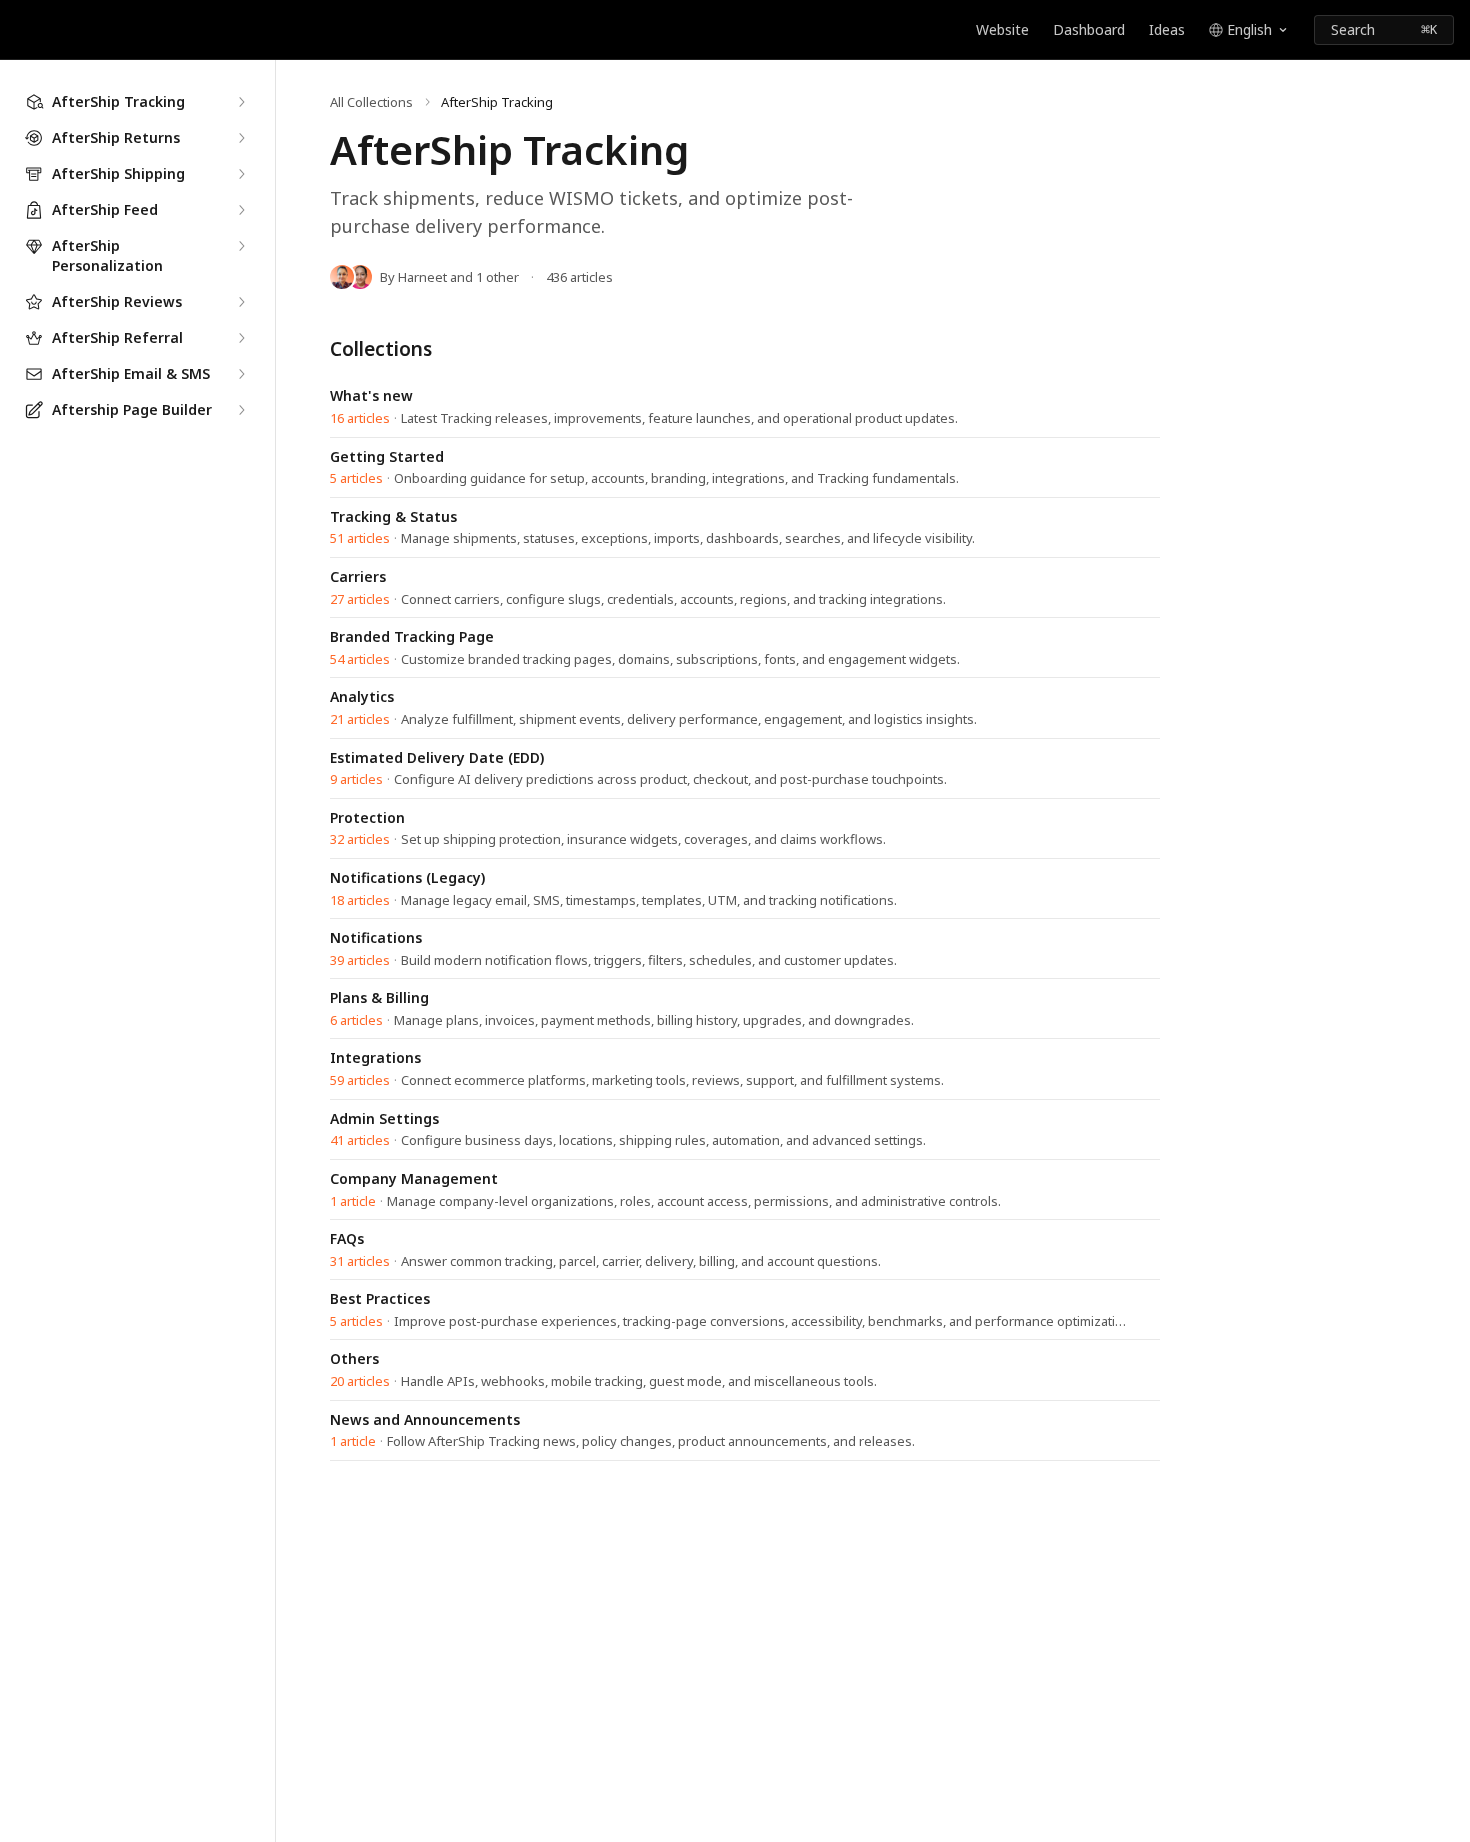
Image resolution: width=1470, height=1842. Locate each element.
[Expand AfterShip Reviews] (241, 302)
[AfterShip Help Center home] (20, 30)
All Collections (371, 102)
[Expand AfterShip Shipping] (241, 174)
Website (1002, 29)
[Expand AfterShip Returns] (241, 138)
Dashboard (1089, 29)
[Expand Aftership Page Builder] (241, 410)
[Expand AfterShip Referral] (241, 338)
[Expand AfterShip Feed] (241, 210)
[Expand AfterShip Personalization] (241, 246)
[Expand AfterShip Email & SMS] (241, 374)
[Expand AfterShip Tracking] (241, 102)
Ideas (1167, 29)
